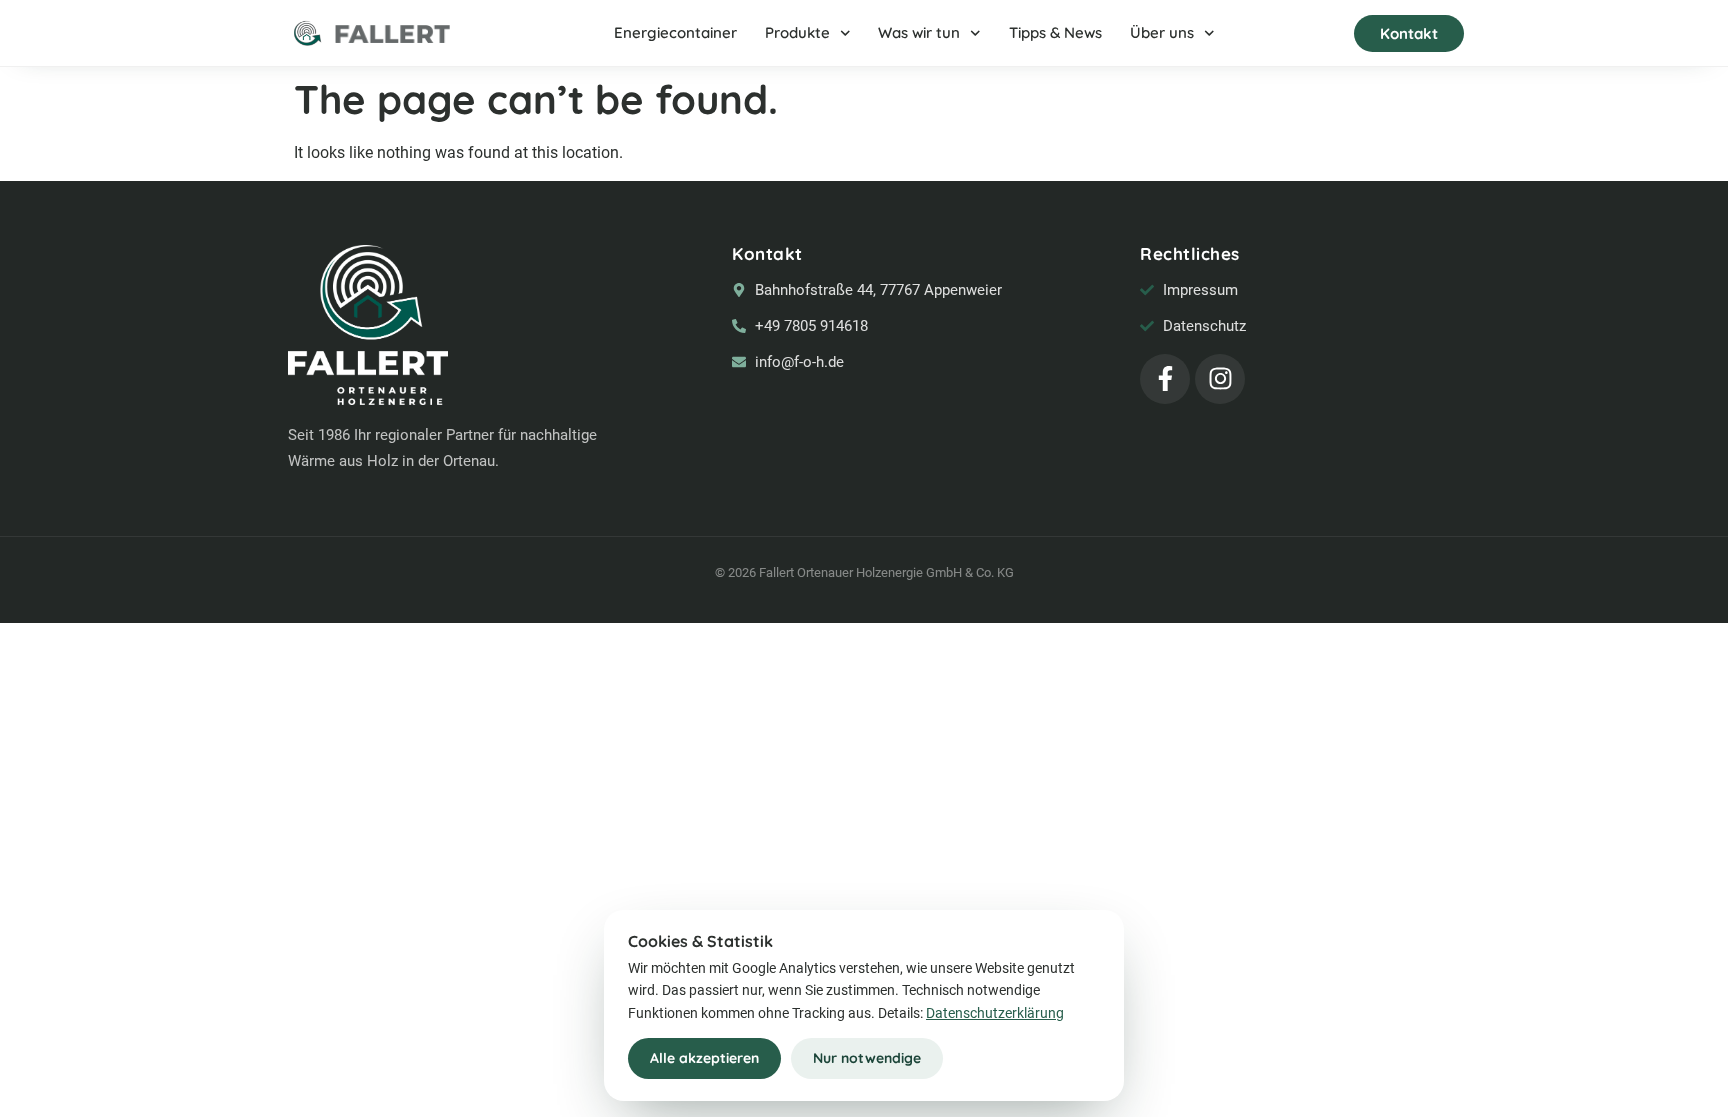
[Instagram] (1220, 379)
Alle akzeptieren (704, 1058)
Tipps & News (1055, 32)
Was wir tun (919, 32)
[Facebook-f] (1165, 379)
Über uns (1162, 32)
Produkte (797, 32)
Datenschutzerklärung (995, 1013)
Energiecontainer (675, 32)
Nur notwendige (867, 1058)
